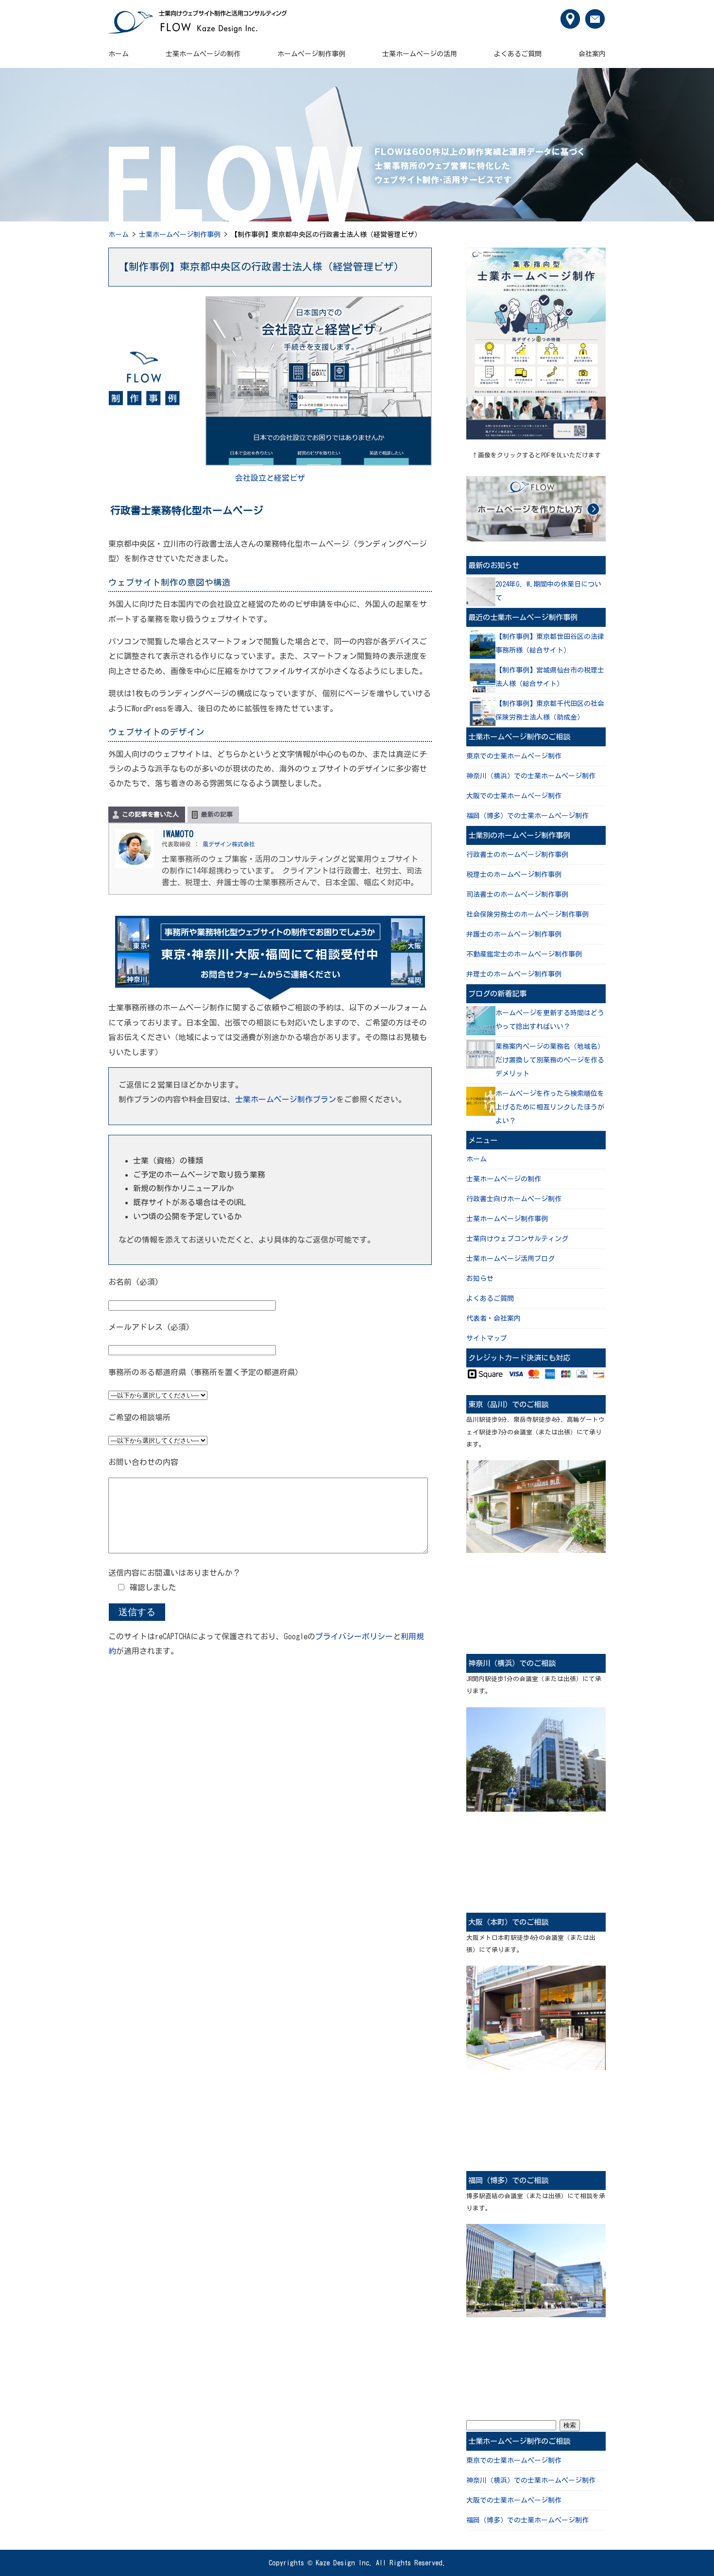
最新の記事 (217, 815)
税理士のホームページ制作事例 (514, 875)
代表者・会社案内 (493, 1318)
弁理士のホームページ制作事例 (514, 974)
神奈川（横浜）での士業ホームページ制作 (531, 776)
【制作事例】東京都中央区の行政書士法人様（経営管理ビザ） (261, 267)
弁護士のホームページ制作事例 (514, 934)
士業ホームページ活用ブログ (510, 1259)
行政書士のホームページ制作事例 (517, 855)
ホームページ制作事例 (311, 54)
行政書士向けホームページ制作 (514, 1199)
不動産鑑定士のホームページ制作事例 (524, 954)
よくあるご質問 (518, 54)
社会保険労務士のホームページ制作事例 (527, 914)
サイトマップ (487, 1338)
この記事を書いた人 (150, 815)
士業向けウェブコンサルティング (517, 1239)
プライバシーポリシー (354, 1636)
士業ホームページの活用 (420, 54)
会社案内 (592, 54)
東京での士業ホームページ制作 (514, 756)
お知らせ (480, 1279)
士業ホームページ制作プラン (286, 1099)
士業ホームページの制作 (203, 54)
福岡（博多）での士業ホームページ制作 (527, 816)
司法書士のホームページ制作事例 (517, 894)
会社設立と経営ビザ (270, 478)
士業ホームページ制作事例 (180, 235)
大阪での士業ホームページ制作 (514, 796)
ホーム (119, 54)
